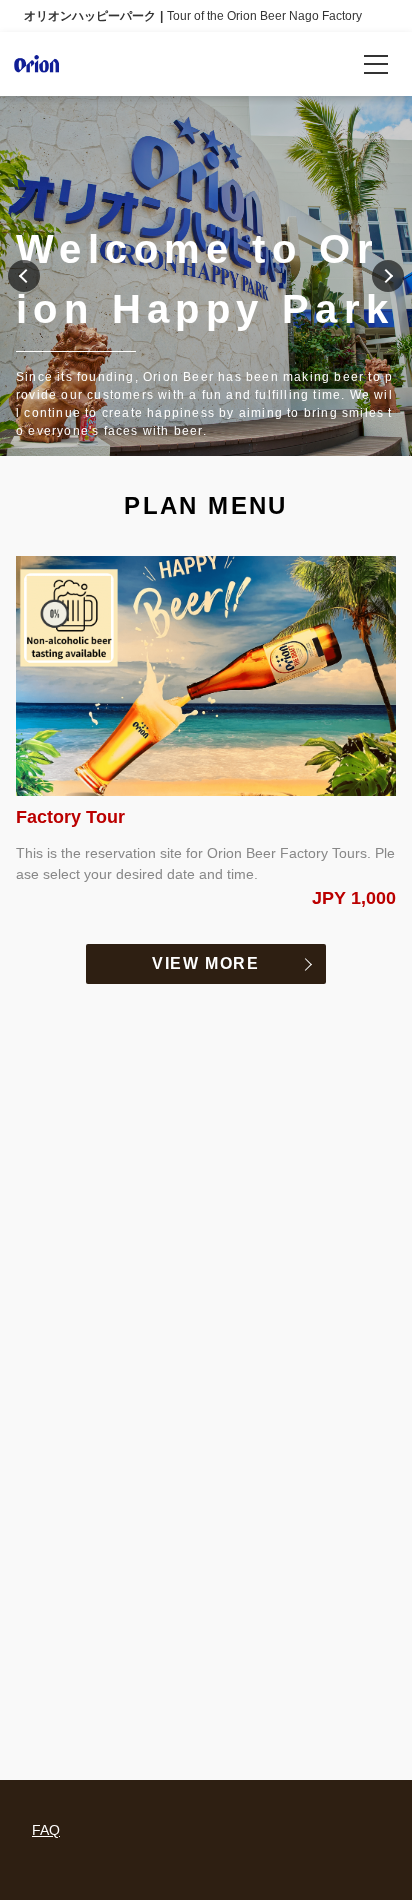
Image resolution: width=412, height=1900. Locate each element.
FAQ (46, 1830)
